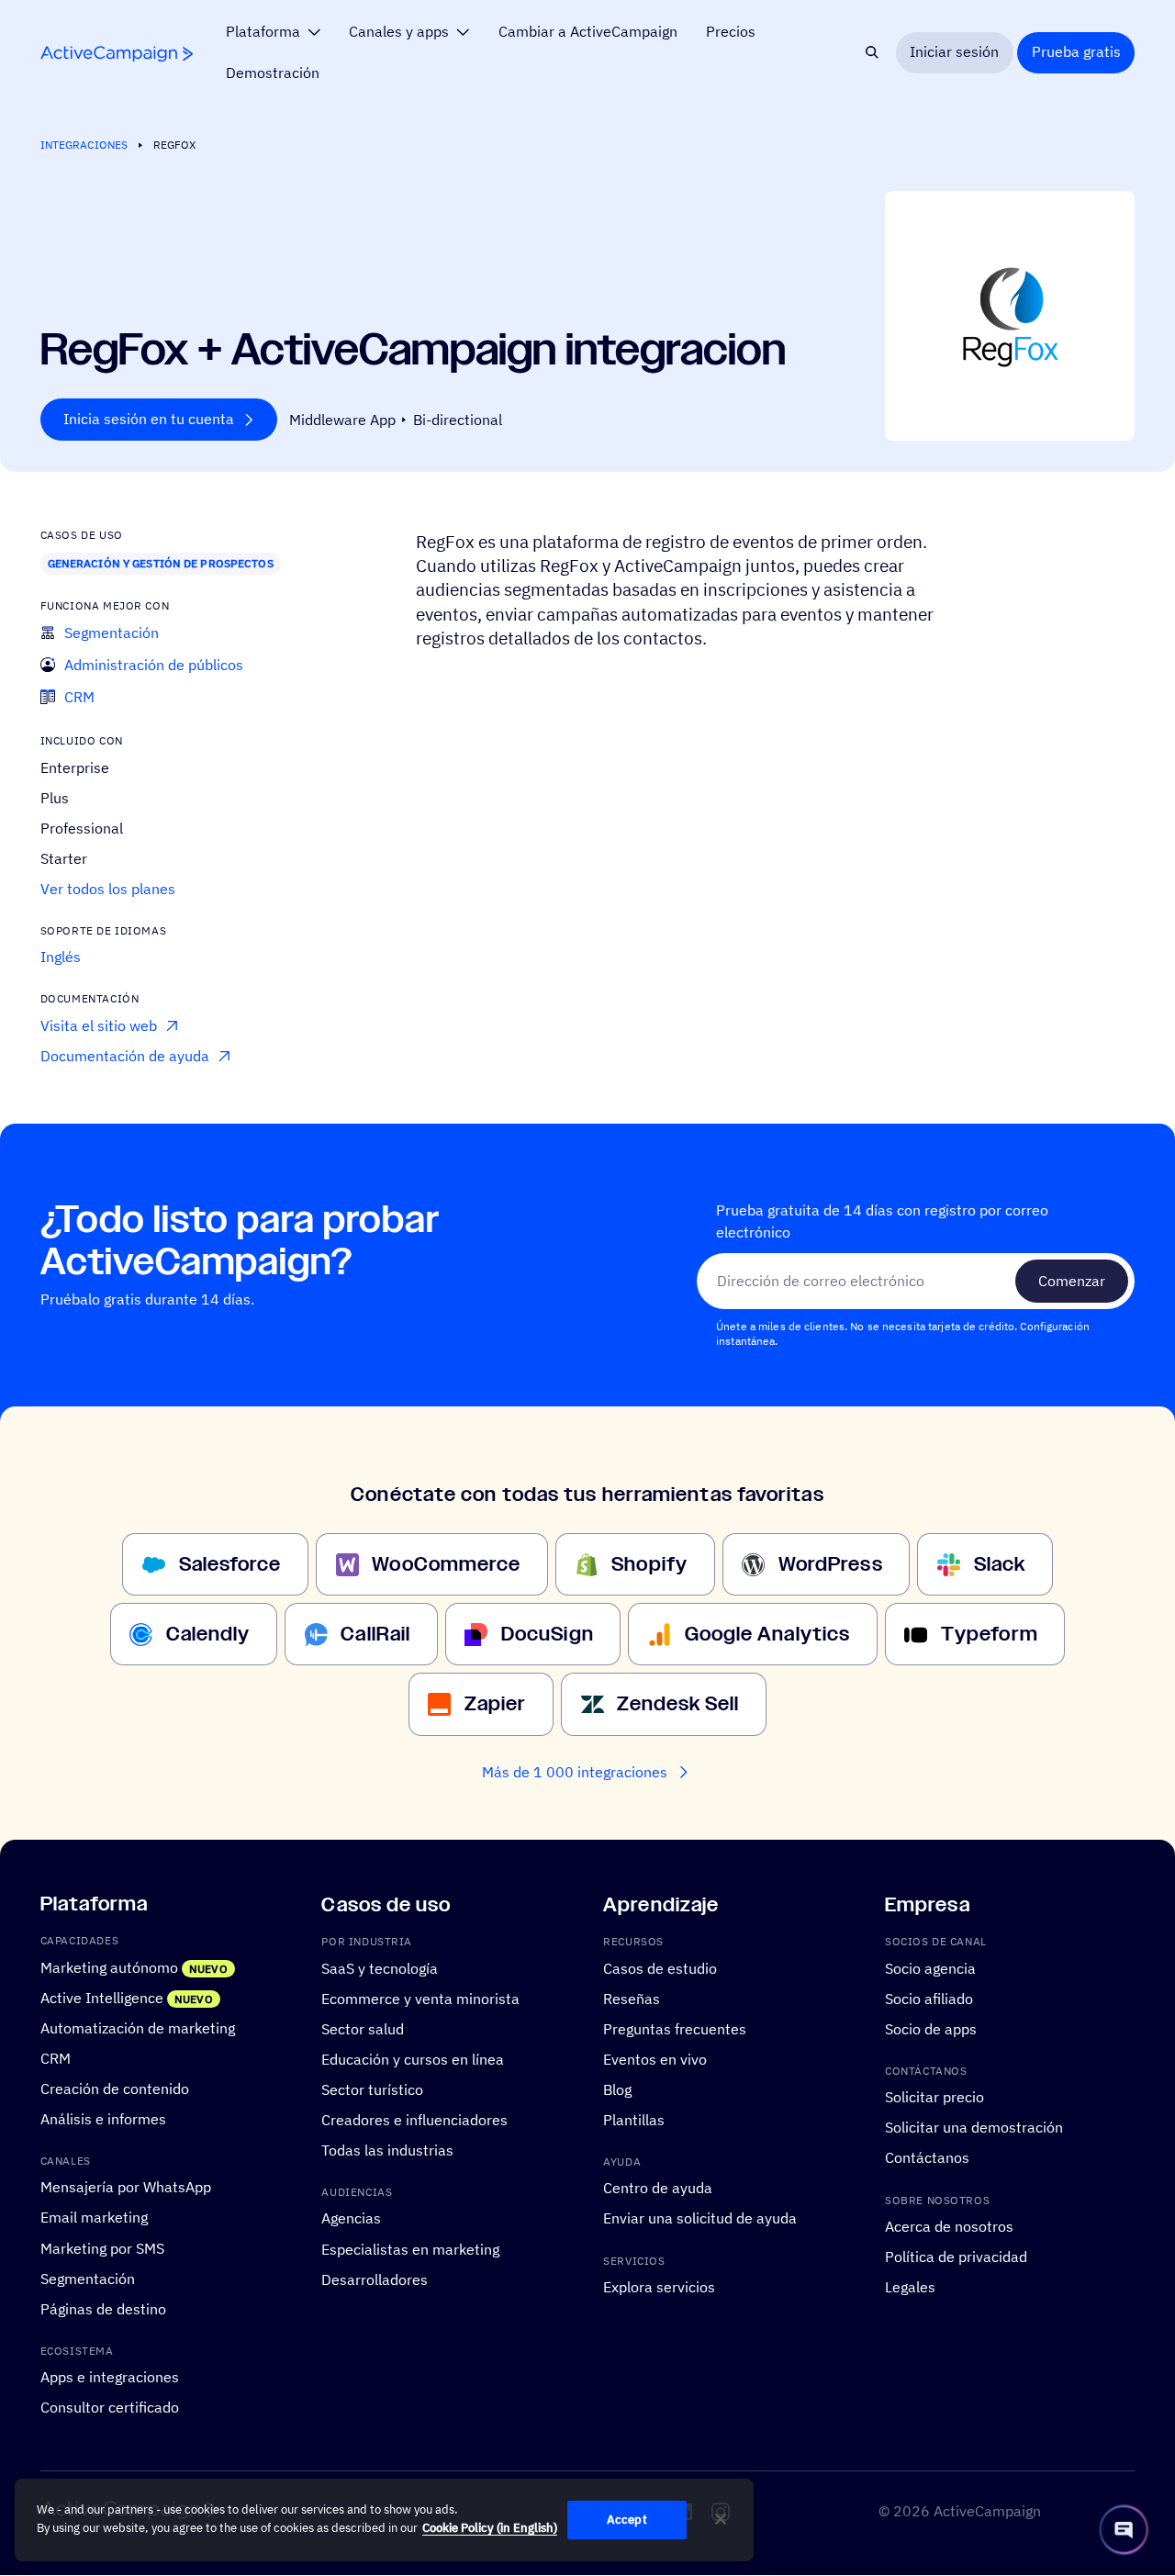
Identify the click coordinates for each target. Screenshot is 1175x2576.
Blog (617, 2089)
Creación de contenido (115, 2089)
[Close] (721, 2519)
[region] (384, 2520)
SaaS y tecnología (380, 1968)
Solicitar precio (934, 2098)
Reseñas (632, 1999)
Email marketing (94, 2218)
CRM (56, 2058)
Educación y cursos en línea (413, 2059)
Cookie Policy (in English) (490, 2528)
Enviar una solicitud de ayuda (700, 2219)
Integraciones (84, 145)
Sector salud (363, 2029)
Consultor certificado (110, 2408)
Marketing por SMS (102, 2248)
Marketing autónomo (109, 1967)
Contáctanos (927, 2158)
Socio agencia (930, 1968)
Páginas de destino (103, 2309)
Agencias (351, 2219)
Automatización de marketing (138, 2028)
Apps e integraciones (110, 2378)
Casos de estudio (660, 1968)
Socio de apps (931, 2029)
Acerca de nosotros (949, 2226)
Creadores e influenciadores (414, 2120)
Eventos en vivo (655, 2059)
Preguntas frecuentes (675, 2029)
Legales (910, 2287)
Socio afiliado (929, 1999)
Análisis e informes (103, 2119)
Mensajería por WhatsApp (126, 2188)
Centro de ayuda (658, 2189)
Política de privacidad (956, 2257)
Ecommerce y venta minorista (420, 1999)
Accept (627, 2520)
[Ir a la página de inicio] (117, 54)
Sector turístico (372, 2089)
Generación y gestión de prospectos (161, 563)
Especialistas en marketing (410, 2249)
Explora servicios (659, 2287)
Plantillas (634, 2120)
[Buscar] (873, 52)
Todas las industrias (387, 2150)
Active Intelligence (102, 1998)
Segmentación (88, 2279)
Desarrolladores (375, 2279)
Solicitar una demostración (974, 2128)
